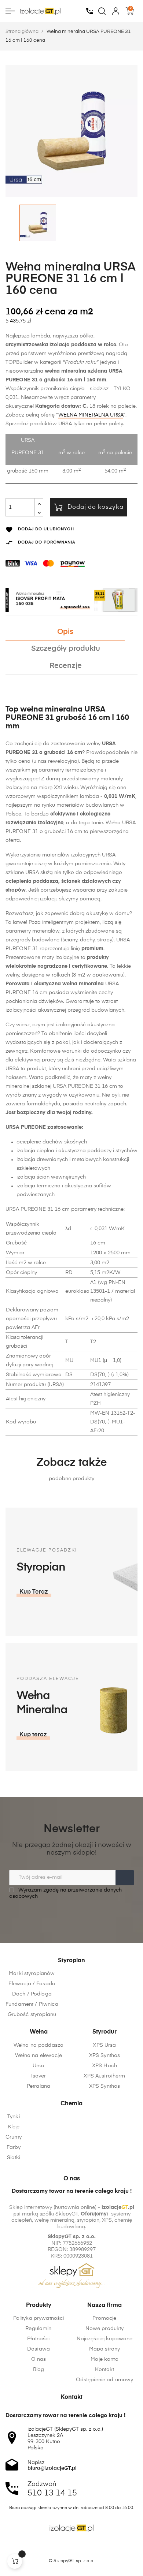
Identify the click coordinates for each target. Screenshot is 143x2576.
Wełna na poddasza (38, 2045)
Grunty (14, 2137)
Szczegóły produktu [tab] (66, 649)
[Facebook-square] (58, 2548)
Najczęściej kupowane (105, 2339)
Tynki (14, 2117)
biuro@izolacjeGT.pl (52, 2468)
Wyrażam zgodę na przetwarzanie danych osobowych (65, 1893)
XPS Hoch (104, 2066)
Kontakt (105, 2370)
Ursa (38, 2066)
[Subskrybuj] (125, 1878)
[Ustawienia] (116, 11)
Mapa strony (105, 2349)
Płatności (38, 2339)
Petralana (38, 2086)
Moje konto (104, 2359)
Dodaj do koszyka (96, 507)
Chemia (71, 2104)
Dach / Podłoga (32, 1994)
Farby (14, 2147)
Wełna (39, 2032)
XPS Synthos (105, 2056)
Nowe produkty (105, 2329)
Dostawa (38, 2349)
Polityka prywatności (39, 2318)
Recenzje (66, 666)
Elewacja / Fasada (32, 1984)
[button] (34, 1592)
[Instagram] (71, 2548)
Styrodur (104, 2032)
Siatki (14, 2158)
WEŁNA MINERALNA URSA (91, 415)
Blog (39, 2370)
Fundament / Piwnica (32, 2004)
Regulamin (38, 2329)
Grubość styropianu (32, 2015)
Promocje (104, 2318)
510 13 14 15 (52, 2493)
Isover (39, 2076)
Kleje (14, 2127)
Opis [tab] (65, 632)
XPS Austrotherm (104, 2076)
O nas (39, 2359)
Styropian (71, 1961)
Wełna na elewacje (38, 2056)
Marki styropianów (32, 1974)
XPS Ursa (104, 2045)
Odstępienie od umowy (105, 2380)
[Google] (85, 2548)
